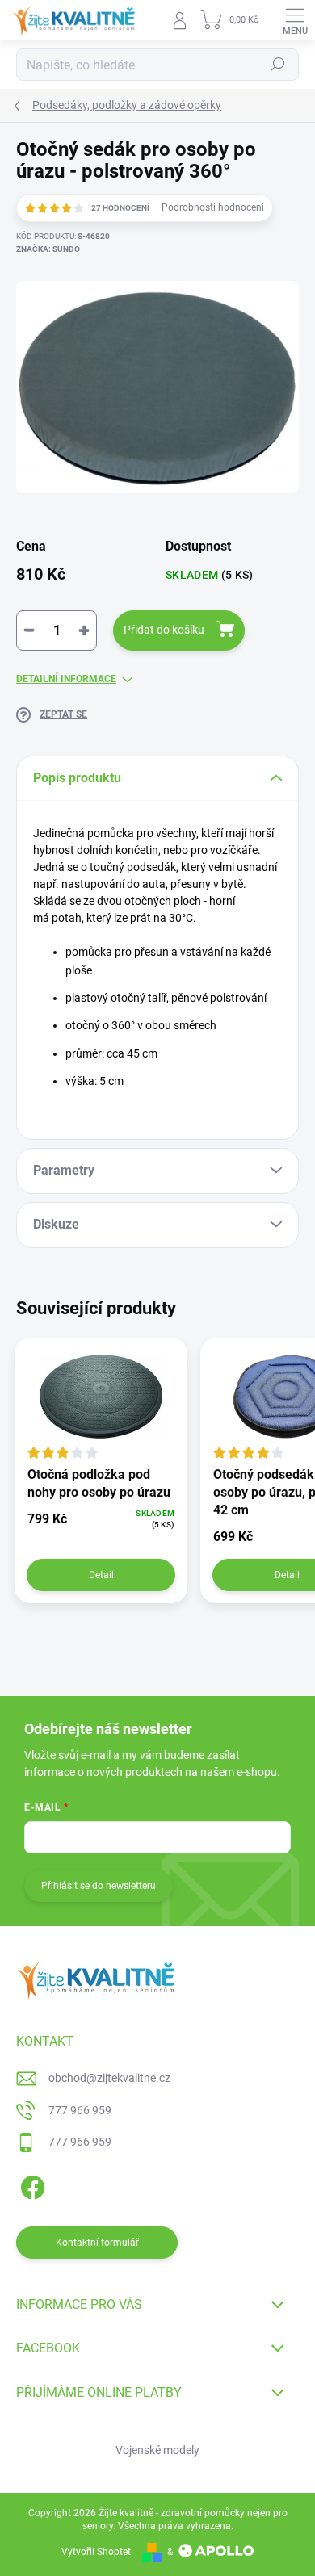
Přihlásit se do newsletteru (99, 1886)
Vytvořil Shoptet (96, 2552)
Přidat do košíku (164, 630)
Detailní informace (66, 679)
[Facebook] (30, 2185)
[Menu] (295, 20)
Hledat (278, 65)
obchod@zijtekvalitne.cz (109, 2078)
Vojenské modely (157, 2450)
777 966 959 (80, 2110)
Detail (101, 1575)
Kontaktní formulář (97, 2243)
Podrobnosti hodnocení (213, 207)
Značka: (48, 249)
